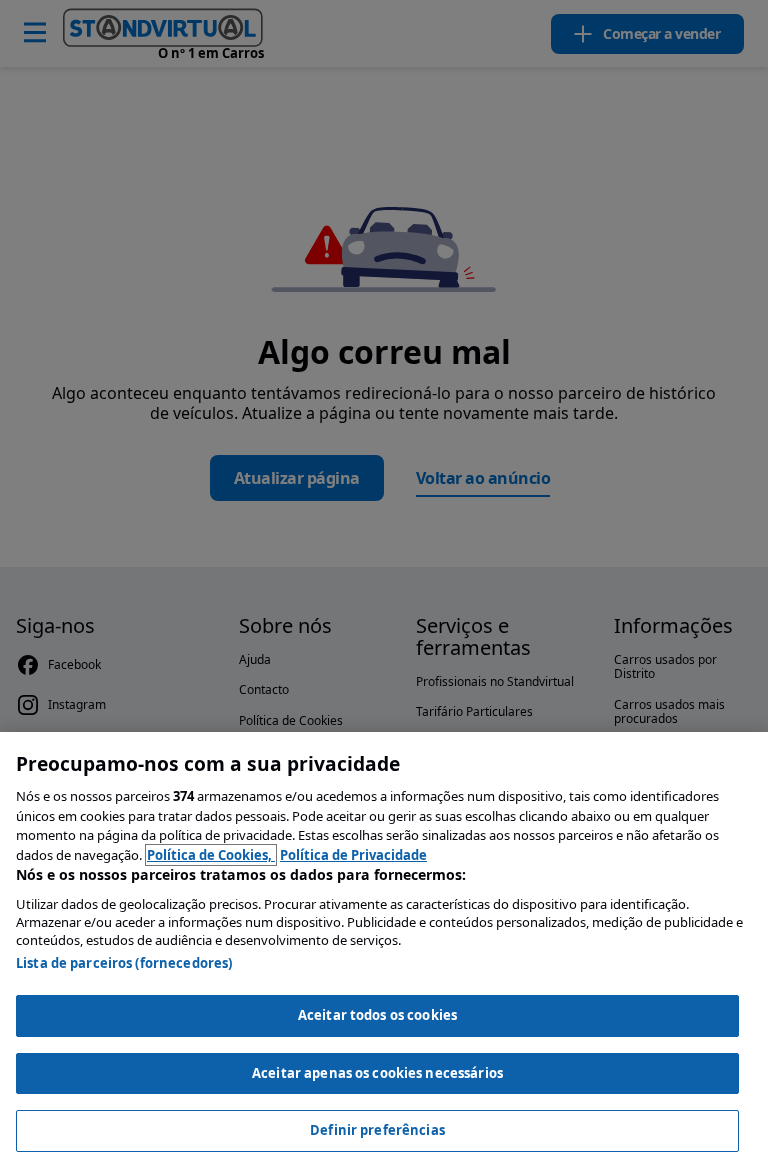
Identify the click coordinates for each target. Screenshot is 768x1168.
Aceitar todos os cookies (377, 1015)
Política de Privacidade (353, 855)
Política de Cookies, (211, 855)
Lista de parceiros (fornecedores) (124, 963)
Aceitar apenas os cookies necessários (377, 1073)
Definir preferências (377, 1130)
